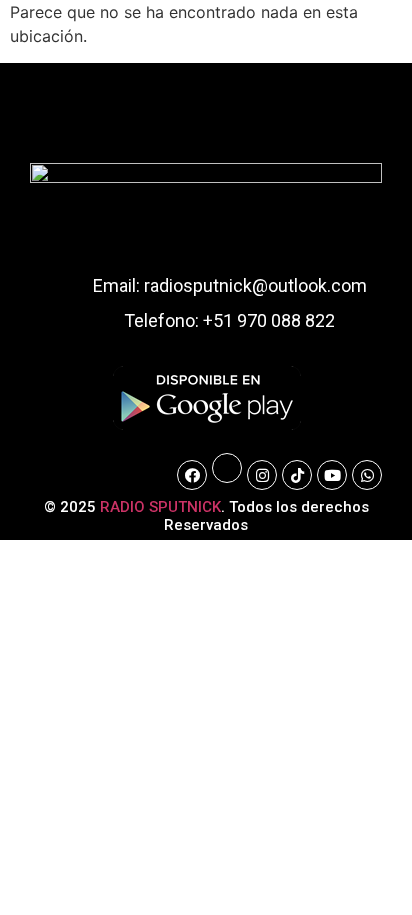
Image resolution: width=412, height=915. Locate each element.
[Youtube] (332, 475)
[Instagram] (262, 475)
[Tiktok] (297, 475)
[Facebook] (192, 475)
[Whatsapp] (367, 475)
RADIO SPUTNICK (160, 507)
